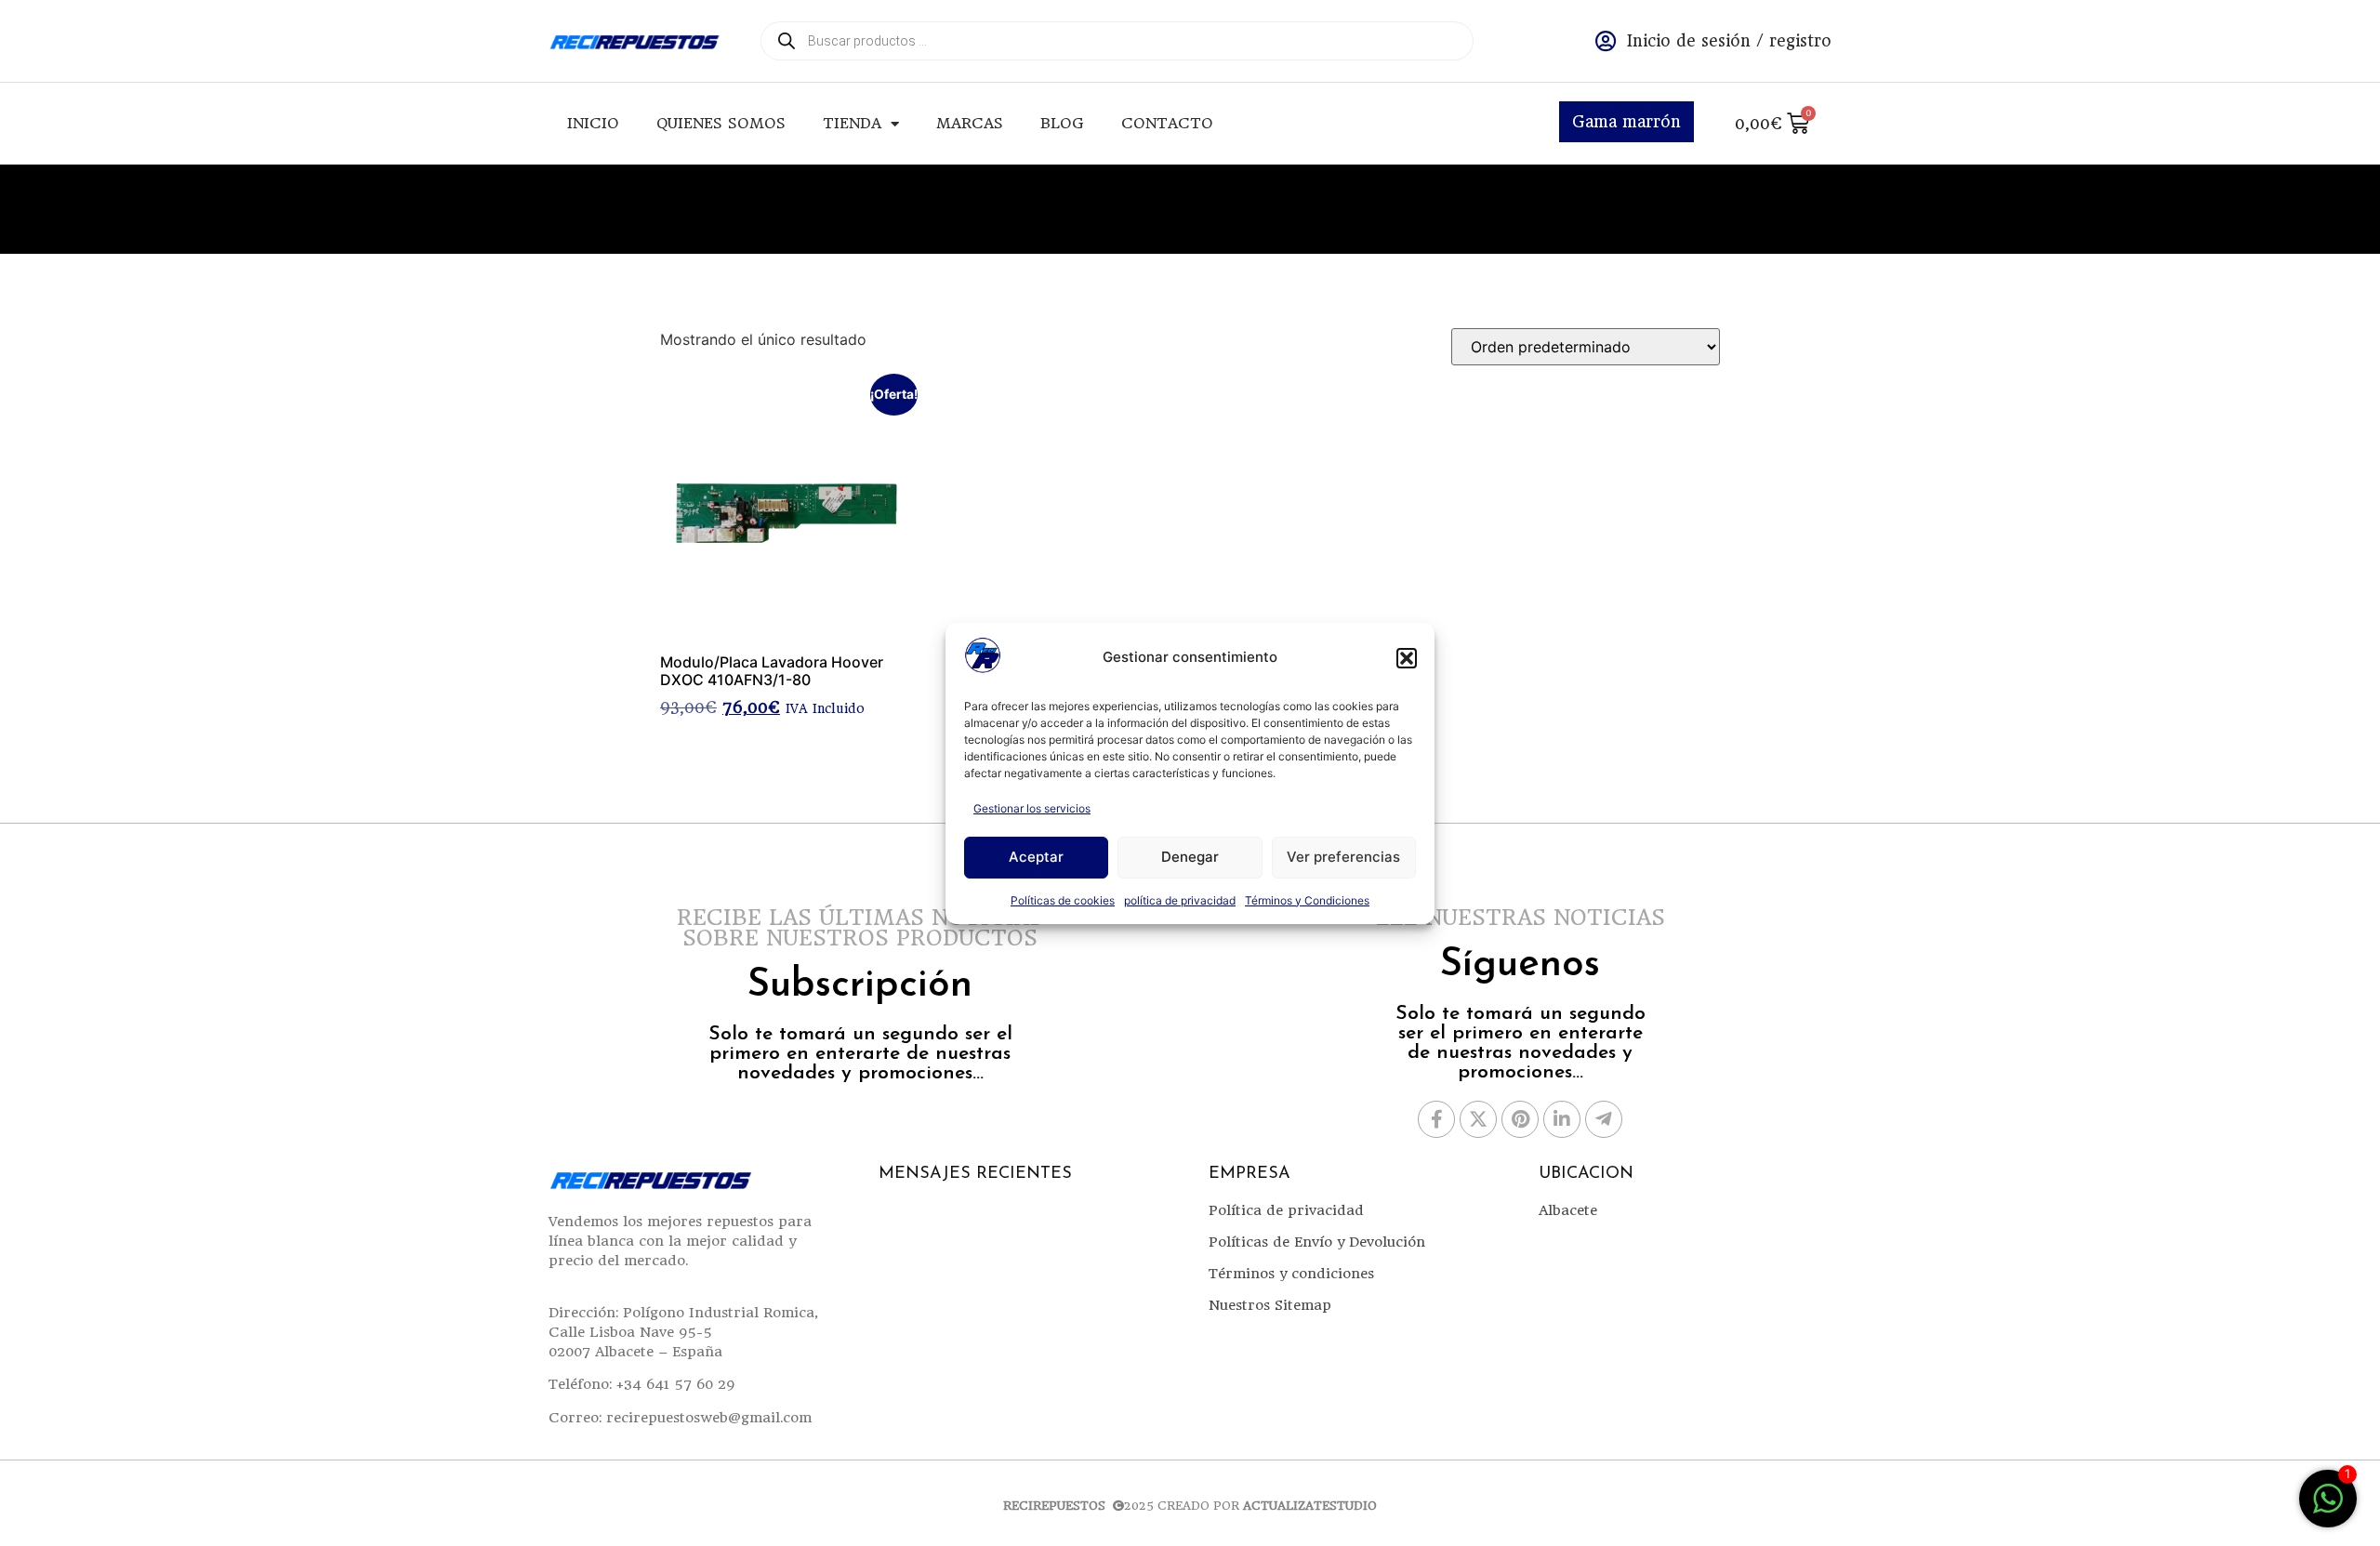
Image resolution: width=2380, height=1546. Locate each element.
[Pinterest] (1520, 1119)
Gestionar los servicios (1032, 808)
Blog (1062, 123)
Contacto (1167, 123)
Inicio (593, 123)
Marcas (970, 123)
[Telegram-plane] (1604, 1119)
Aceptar (1036, 857)
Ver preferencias (1343, 857)
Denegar (1190, 857)
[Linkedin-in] (1562, 1119)
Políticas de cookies (1063, 900)
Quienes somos (721, 123)
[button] (1407, 658)
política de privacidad (1180, 900)
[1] (2328, 1508)
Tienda (852, 123)
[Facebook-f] (1436, 1119)
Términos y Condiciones (1307, 900)
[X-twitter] (1478, 1119)
